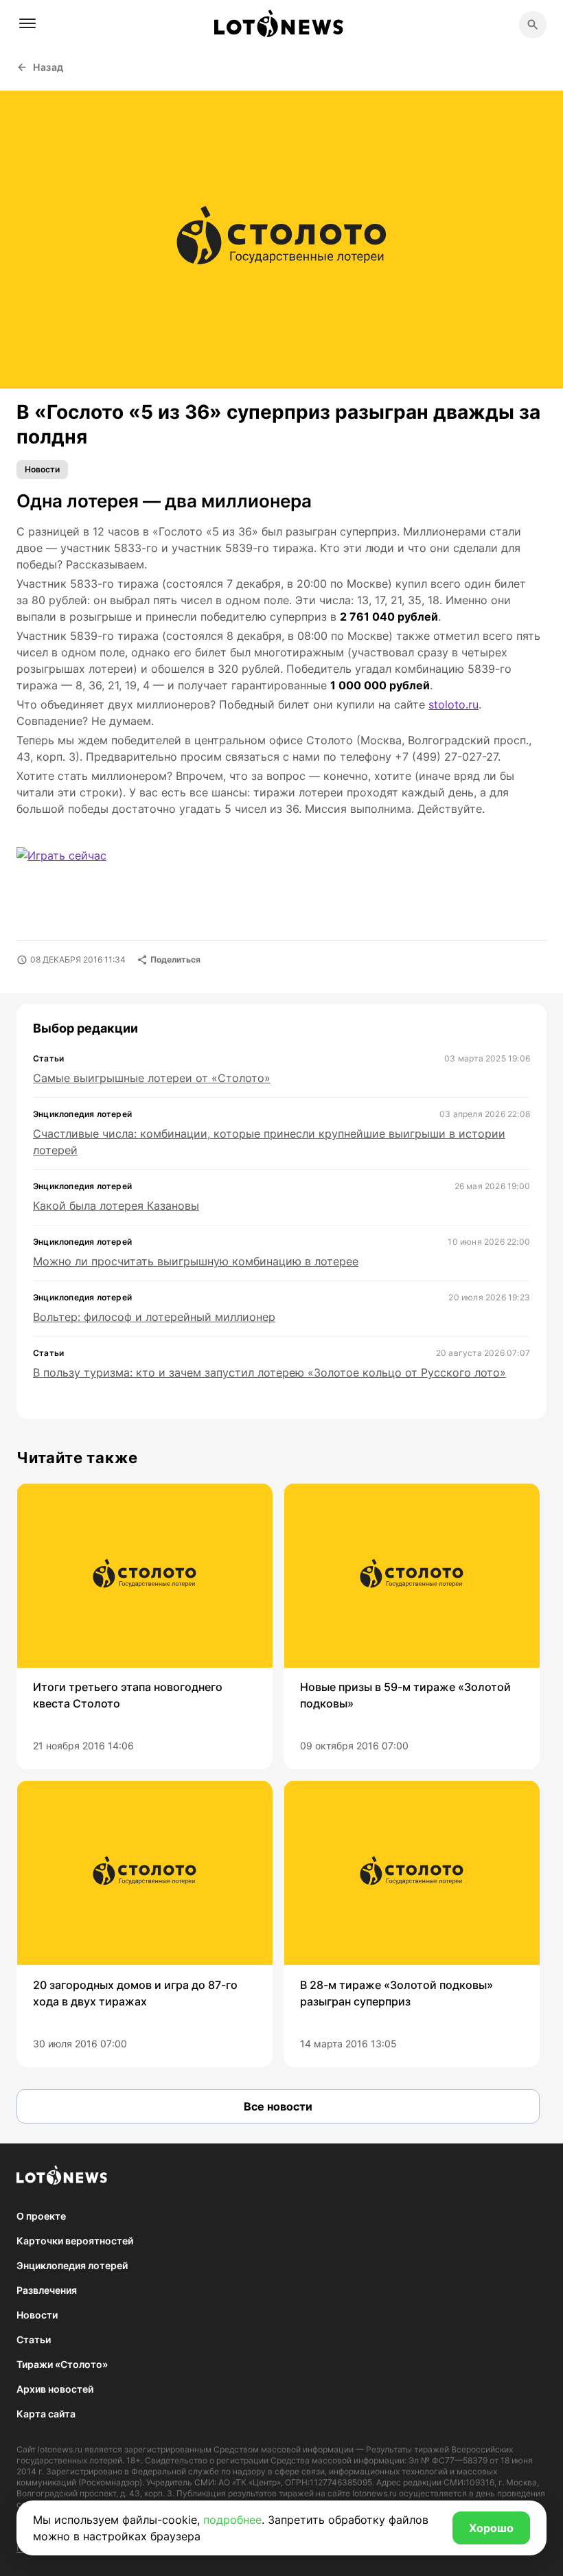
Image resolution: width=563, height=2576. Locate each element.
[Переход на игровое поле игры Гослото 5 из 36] (74, 864)
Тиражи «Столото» (62, 2364)
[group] (145, 1626)
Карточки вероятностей (75, 2241)
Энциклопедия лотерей (72, 2265)
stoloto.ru (453, 704)
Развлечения (47, 2290)
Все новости (278, 2106)
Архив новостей (55, 2389)
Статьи (34, 2339)
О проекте (41, 2216)
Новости (42, 469)
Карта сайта (46, 2414)
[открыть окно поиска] (533, 25)
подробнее (232, 2520)
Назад (48, 67)
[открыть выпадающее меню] (27, 23)
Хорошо (491, 2528)
